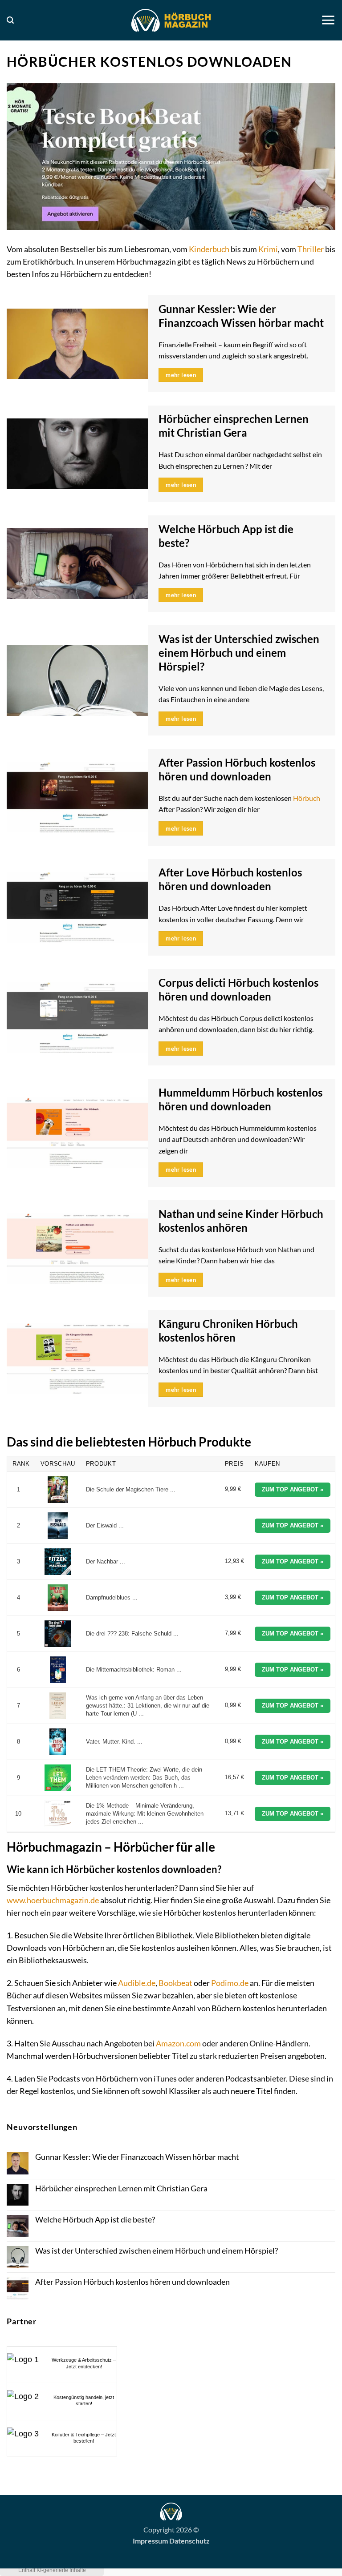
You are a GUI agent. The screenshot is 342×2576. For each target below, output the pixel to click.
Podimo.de (230, 1983)
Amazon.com (178, 2044)
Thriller (311, 249)
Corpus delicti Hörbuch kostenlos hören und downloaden (238, 990)
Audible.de (137, 1983)
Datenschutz (189, 2541)
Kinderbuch (209, 249)
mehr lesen (181, 375)
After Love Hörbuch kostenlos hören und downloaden (230, 879)
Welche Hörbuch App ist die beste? (226, 536)
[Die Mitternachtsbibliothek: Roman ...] (58, 1670)
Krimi (268, 249)
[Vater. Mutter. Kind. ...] (58, 1742)
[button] (10, 20)
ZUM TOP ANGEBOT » (293, 1489)
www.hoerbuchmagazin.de (53, 1900)
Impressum (150, 2541)
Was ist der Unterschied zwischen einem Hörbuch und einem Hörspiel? (239, 653)
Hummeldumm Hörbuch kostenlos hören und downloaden (240, 1099)
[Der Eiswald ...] (58, 1526)
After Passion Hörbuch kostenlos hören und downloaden (237, 770)
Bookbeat (175, 1983)
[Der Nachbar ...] (58, 1562)
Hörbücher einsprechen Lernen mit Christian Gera (234, 426)
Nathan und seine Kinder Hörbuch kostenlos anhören (241, 1221)
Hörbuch (307, 798)
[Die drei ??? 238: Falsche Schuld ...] (58, 1634)
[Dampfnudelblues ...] (58, 1598)
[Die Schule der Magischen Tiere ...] (58, 1490)
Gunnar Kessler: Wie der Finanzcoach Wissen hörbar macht (241, 316)
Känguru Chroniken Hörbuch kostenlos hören (228, 1331)
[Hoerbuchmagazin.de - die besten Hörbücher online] (171, 20)
